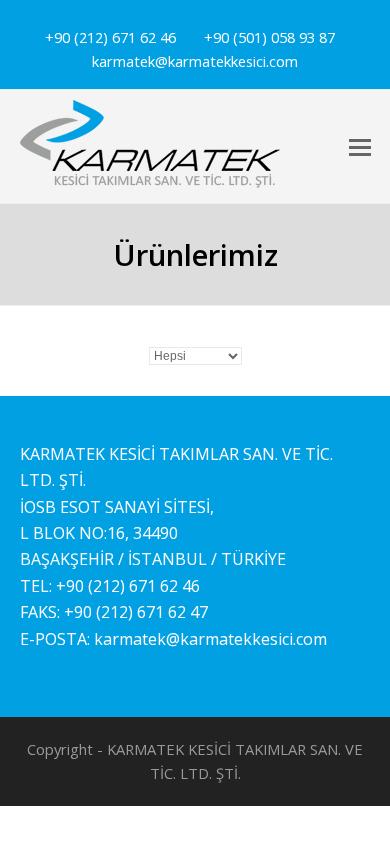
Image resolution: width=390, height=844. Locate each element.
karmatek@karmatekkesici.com (210, 639)
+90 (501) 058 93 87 (269, 37)
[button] (360, 146)
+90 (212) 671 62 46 (110, 37)
